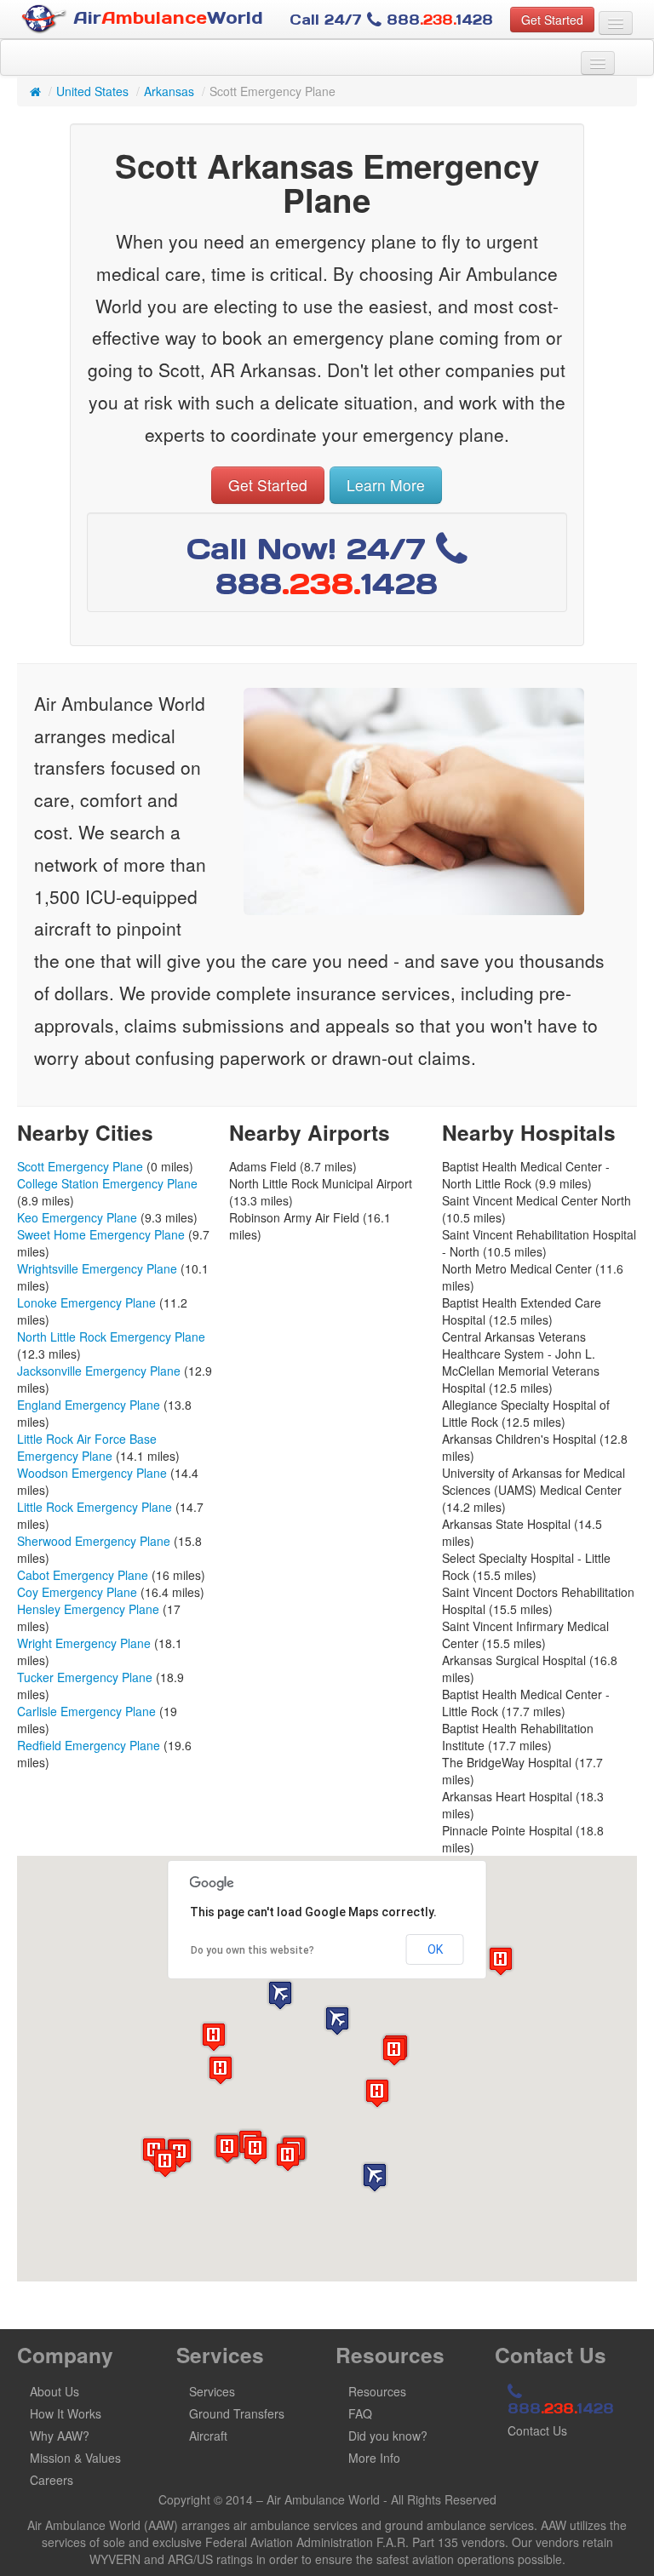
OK (435, 1949)
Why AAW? (60, 2436)
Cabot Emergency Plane (83, 1575)
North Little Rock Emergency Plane (111, 1337)
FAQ (360, 2413)
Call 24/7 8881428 (391, 20)
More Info (374, 2458)
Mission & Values (75, 2458)
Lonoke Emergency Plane (86, 1302)
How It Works (66, 2413)
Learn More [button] (386, 485)
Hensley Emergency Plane (88, 1609)
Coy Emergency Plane (77, 1592)
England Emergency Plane (89, 1405)
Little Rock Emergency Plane (95, 1507)
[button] (375, 2177)
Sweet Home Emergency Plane (101, 1234)
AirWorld (165, 18)
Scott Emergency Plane (80, 1166)
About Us (54, 2391)
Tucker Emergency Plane (85, 1677)
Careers (52, 2480)
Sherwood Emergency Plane (94, 1541)
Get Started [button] (552, 20)
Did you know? (388, 2436)
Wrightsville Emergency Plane (97, 1268)
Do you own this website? (252, 1950)
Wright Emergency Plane (84, 1643)
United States (92, 91)
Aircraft (208, 2436)
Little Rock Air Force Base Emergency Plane (87, 1447)
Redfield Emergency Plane (89, 1745)
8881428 (561, 2408)
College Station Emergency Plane (107, 1183)
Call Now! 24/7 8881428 (313, 566)
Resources (377, 2391)
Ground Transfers (237, 2413)
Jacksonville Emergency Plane (99, 1371)
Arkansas (169, 91)
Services (212, 2391)
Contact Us (537, 2430)
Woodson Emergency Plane (92, 1473)
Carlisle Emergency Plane (86, 1711)
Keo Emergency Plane (77, 1217)
